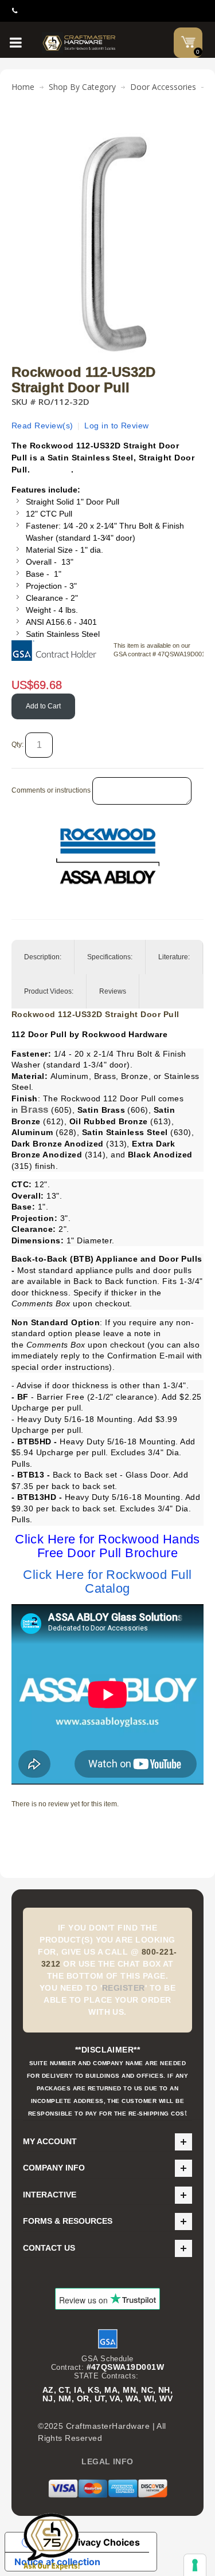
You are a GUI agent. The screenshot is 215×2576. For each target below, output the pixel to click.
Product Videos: (49, 991)
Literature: (174, 957)
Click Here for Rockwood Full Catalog (107, 1582)
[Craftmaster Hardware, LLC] (79, 43)
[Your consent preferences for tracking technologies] (195, 2565)
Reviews (113, 991)
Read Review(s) (42, 426)
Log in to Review (117, 426)
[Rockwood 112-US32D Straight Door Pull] (107, 128)
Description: (43, 957)
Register (124, 1988)
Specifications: (110, 957)
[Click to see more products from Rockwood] (107, 856)
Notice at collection (57, 2562)
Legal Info (107, 2461)
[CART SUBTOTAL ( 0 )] (188, 42)
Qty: (17, 745)
